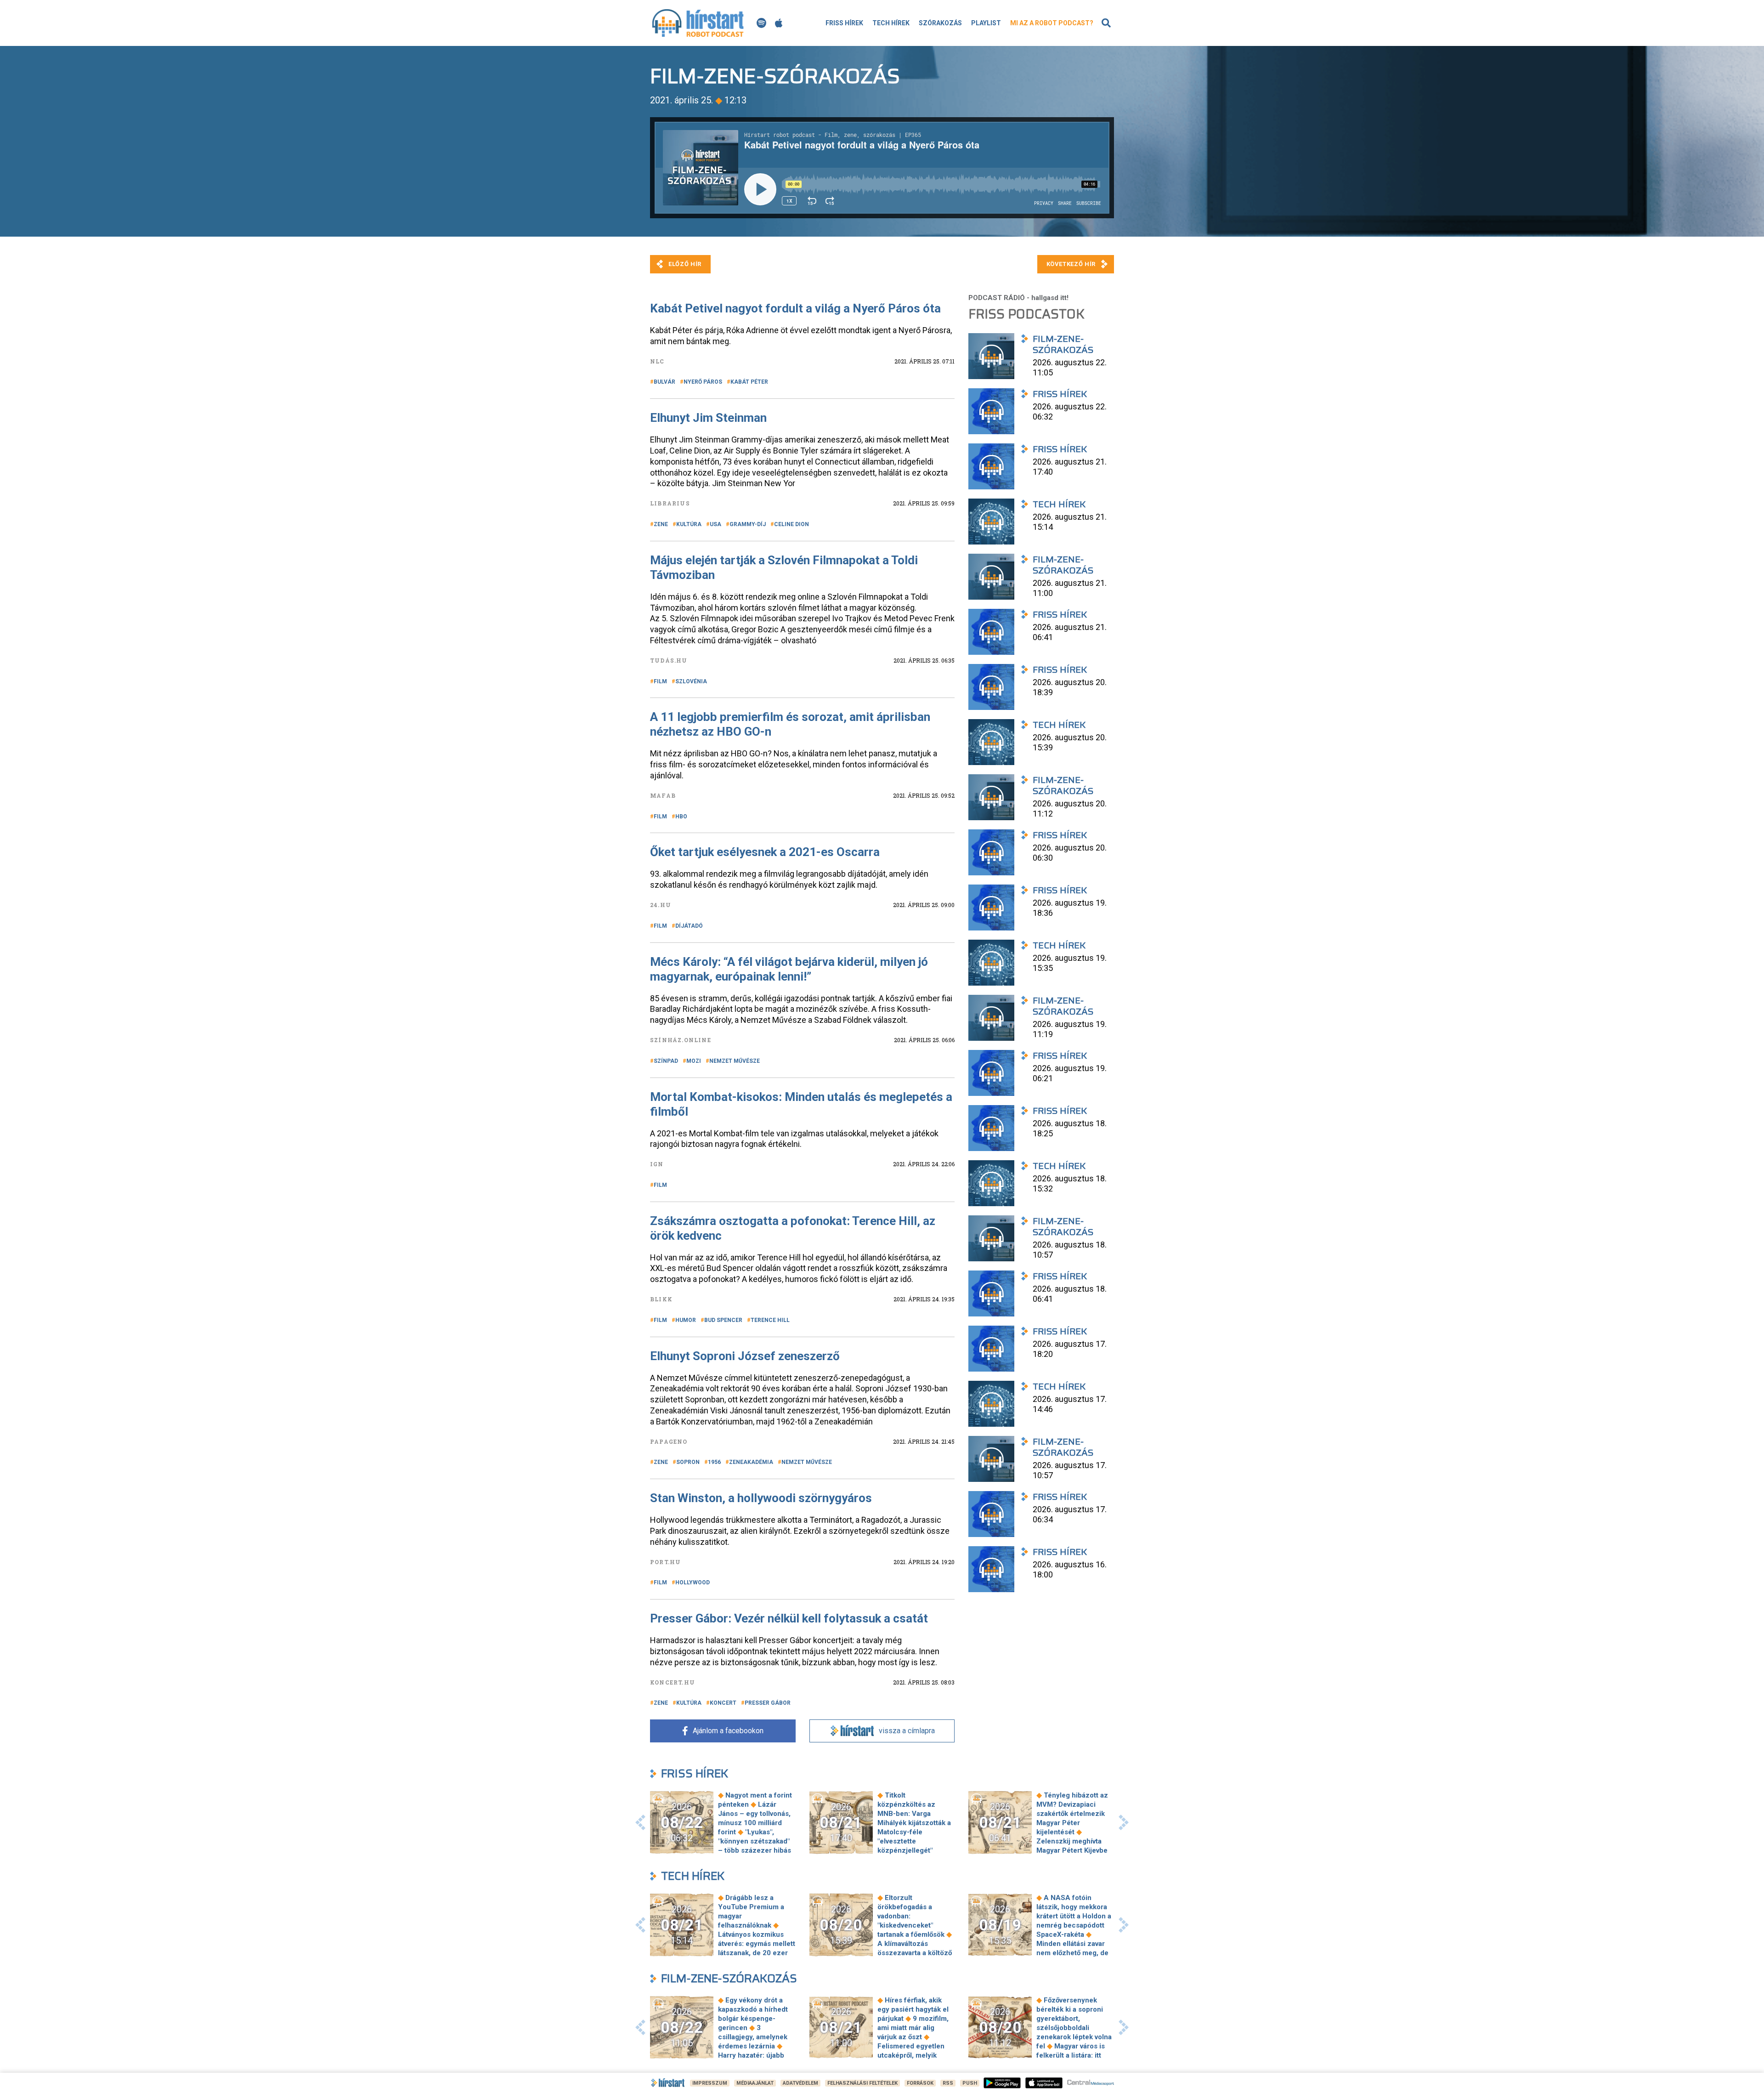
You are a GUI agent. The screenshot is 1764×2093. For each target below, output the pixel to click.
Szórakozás (940, 23)
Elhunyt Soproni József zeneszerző (745, 1356)
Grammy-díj (748, 524)
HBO (681, 817)
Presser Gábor (768, 1703)
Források (920, 2083)
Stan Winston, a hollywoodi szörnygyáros (761, 1498)
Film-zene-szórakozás (729, 1978)
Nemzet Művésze (735, 1061)
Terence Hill (770, 1320)
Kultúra (689, 524)
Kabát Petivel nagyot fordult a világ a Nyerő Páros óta (795, 308)
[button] (640, 1822)
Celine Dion (792, 524)
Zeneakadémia (751, 1462)
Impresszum (710, 2083)
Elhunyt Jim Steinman (708, 418)
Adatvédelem (800, 2083)
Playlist (986, 23)
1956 (714, 1462)
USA (715, 524)
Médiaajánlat (755, 2083)
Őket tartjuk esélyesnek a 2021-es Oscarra (765, 852)
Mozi (694, 1061)
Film (660, 681)
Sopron (688, 1462)
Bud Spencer (723, 1320)
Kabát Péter (749, 382)
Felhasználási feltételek (862, 2083)
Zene (661, 524)
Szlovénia (691, 681)
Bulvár (664, 382)
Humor (686, 1320)
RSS (948, 2083)
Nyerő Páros (703, 382)
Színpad (666, 1061)
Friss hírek (844, 23)
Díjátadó (689, 926)
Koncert (723, 1703)
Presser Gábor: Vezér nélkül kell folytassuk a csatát (789, 1618)
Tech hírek (891, 23)
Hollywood (693, 1583)
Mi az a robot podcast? (1052, 23)
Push (970, 2083)
